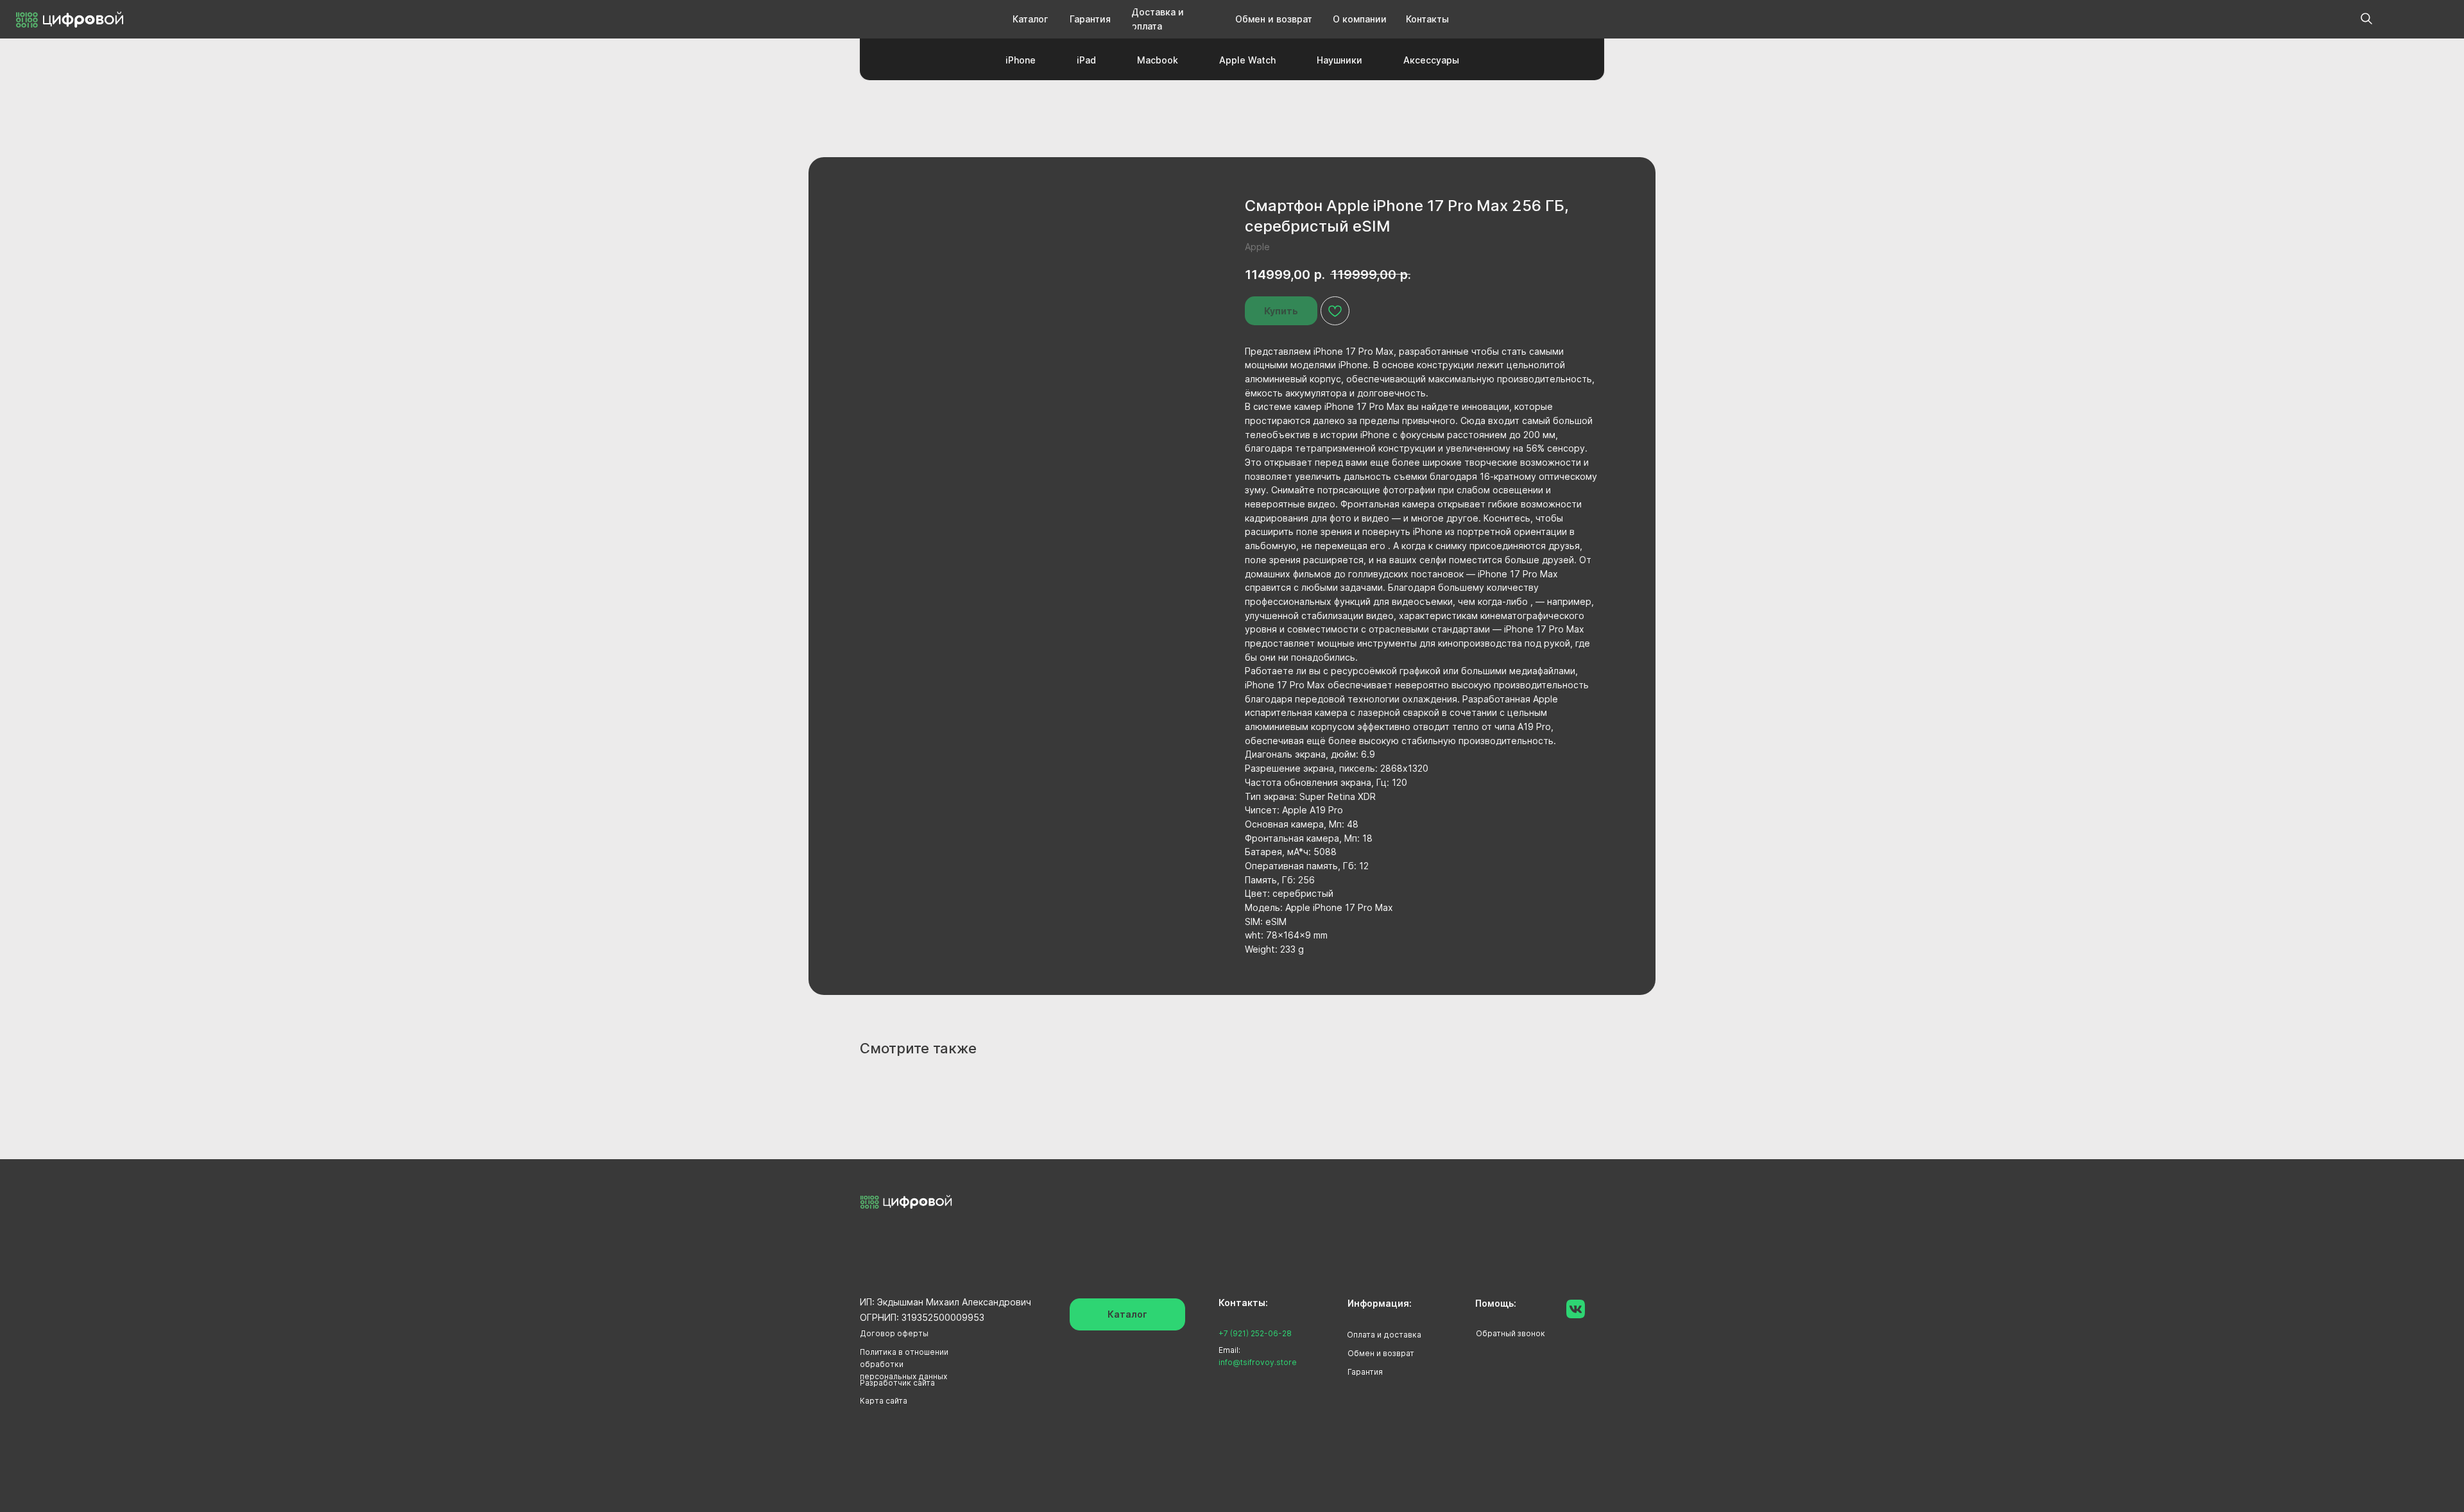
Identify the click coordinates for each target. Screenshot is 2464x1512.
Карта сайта (884, 1401)
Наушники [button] (1339, 60)
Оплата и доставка (1384, 1335)
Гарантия (1365, 1372)
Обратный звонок (1510, 1333)
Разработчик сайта (897, 1383)
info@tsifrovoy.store (1258, 1362)
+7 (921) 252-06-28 (1255, 1333)
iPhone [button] (1021, 60)
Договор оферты (894, 1333)
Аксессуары (1431, 60)
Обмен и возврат (1381, 1353)
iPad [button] (1086, 60)
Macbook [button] (1158, 60)
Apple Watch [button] (1247, 60)
